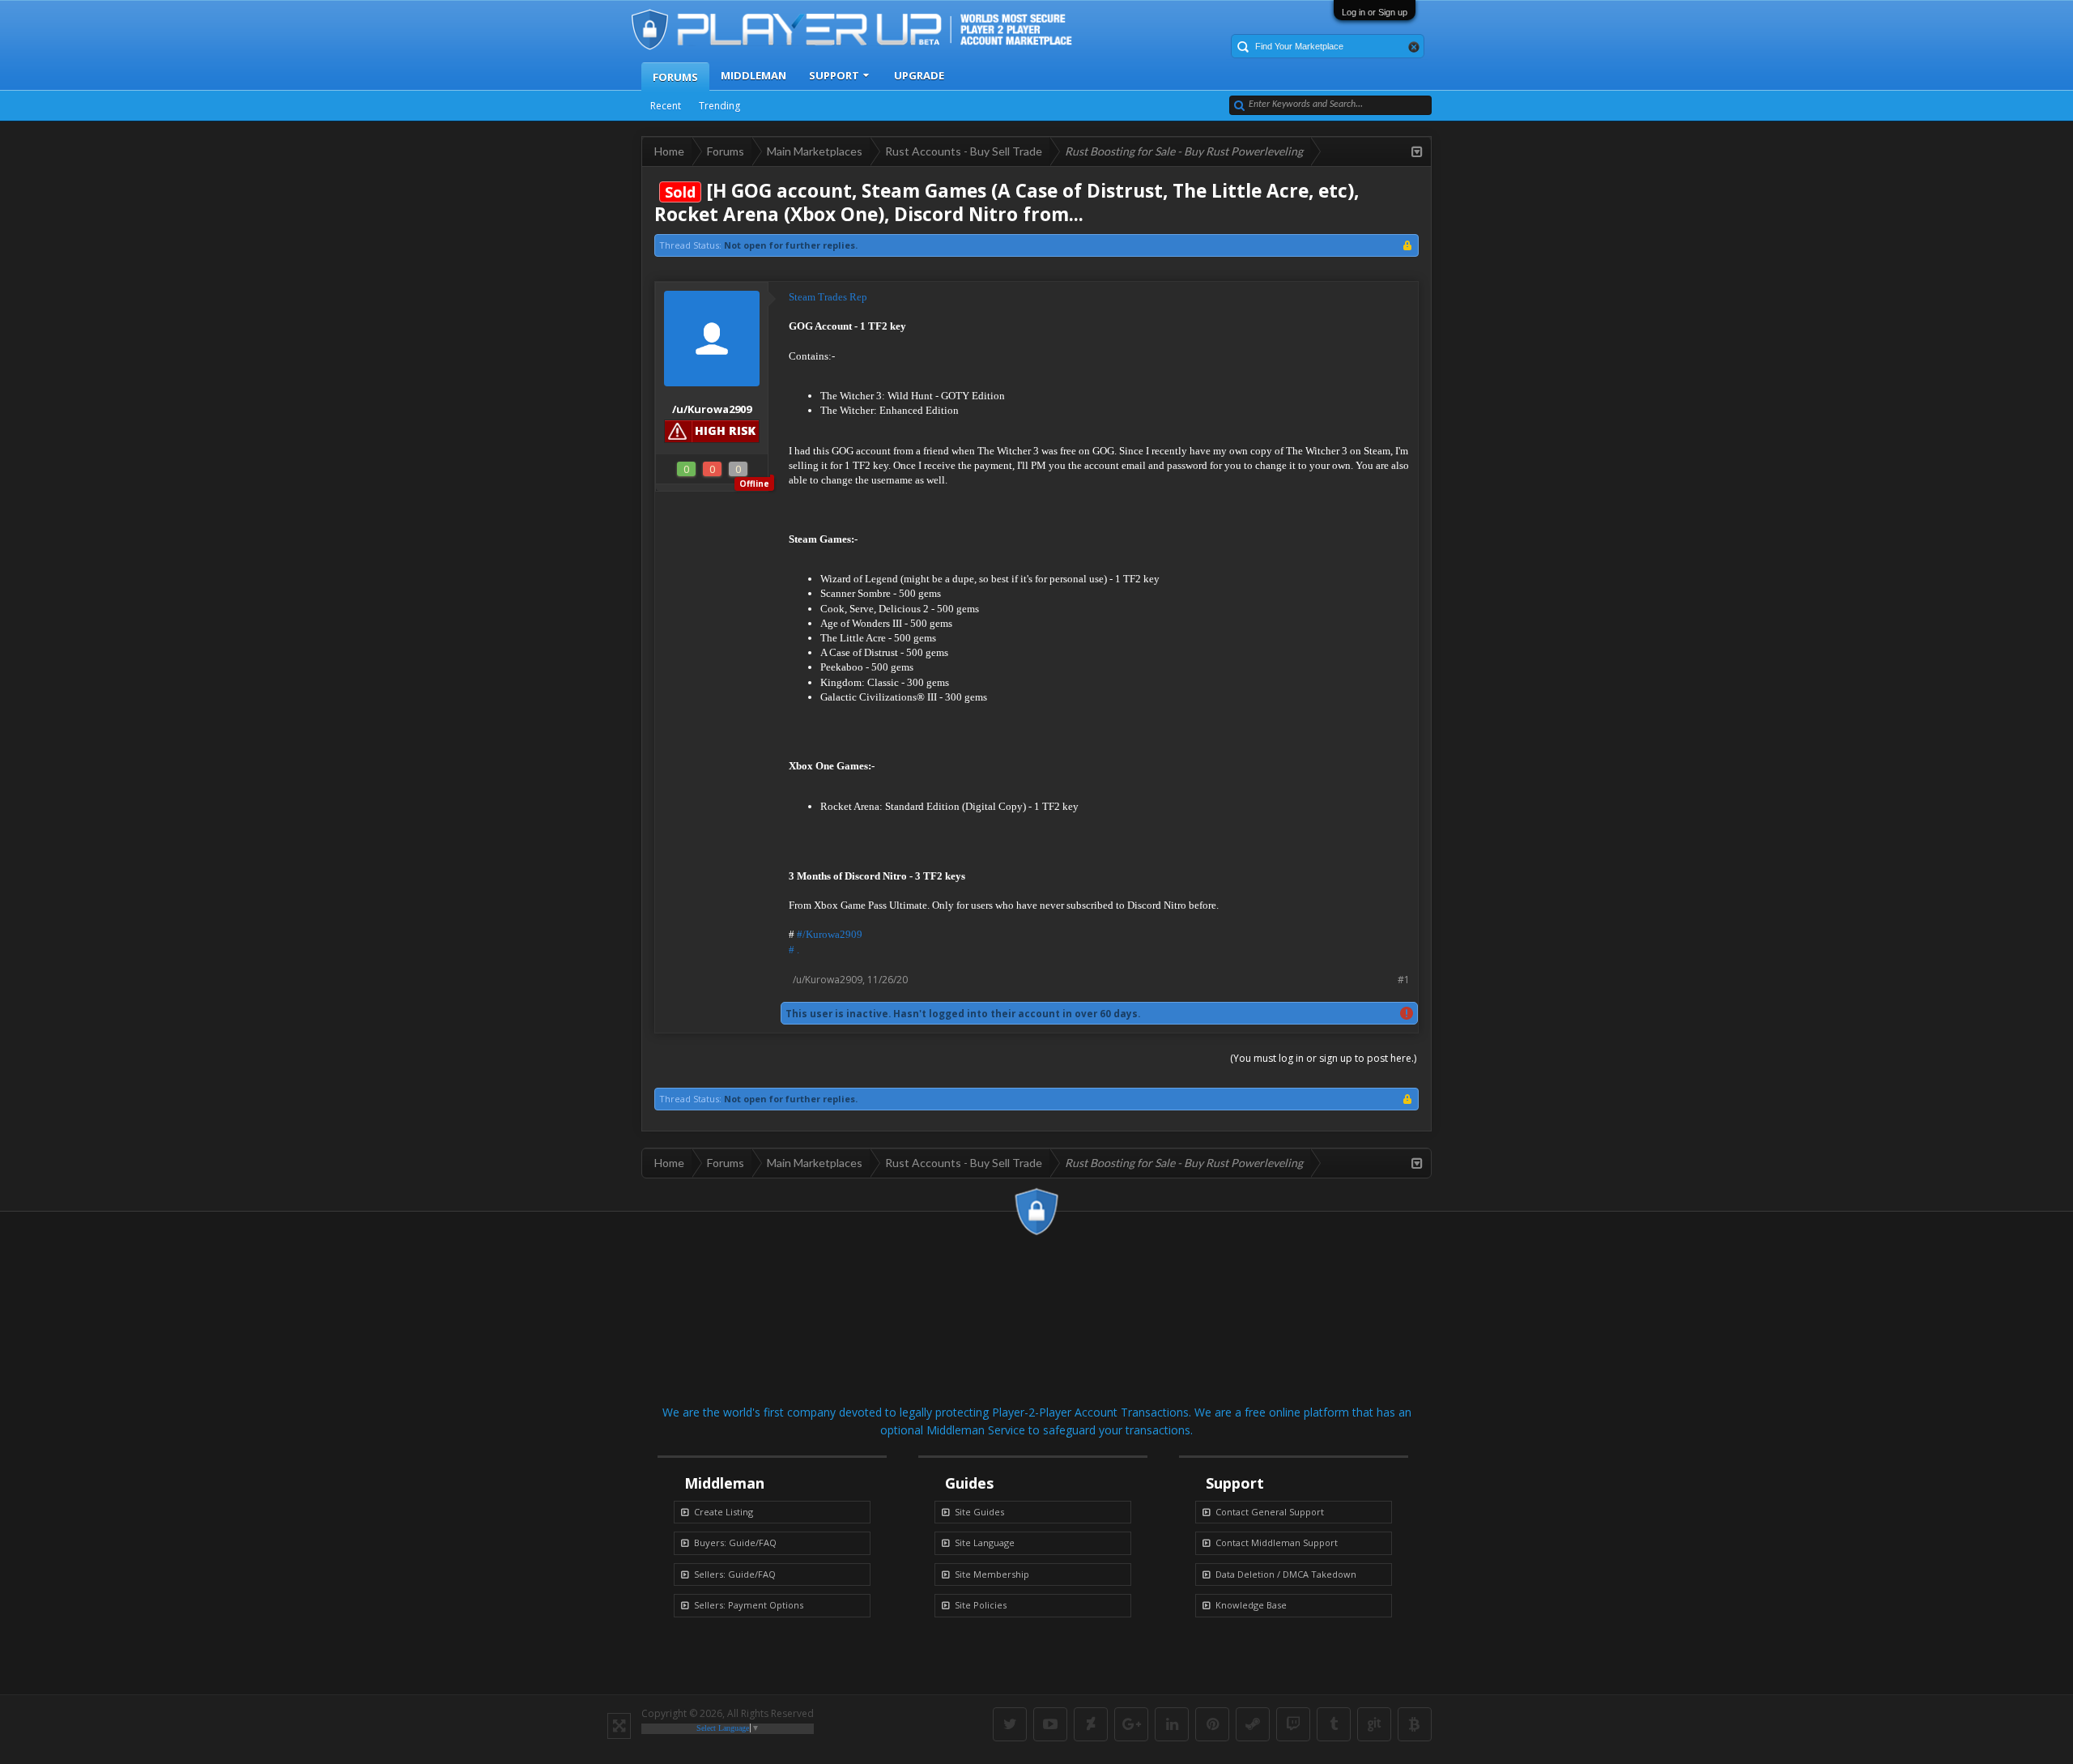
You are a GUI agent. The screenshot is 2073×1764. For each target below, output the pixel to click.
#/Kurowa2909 (830, 934)
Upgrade (919, 75)
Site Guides (979, 1512)
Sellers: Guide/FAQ (735, 1574)
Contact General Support (1270, 1512)
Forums (675, 77)
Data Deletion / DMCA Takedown (1286, 1574)
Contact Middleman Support (1277, 1542)
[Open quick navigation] (1417, 151)
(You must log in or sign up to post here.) (1323, 1058)
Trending (719, 106)
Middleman (753, 75)
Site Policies (981, 1605)
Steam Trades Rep (828, 297)
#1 (1404, 980)
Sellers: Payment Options (749, 1605)
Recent (666, 106)
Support (834, 75)
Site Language (985, 1542)
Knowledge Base (1251, 1605)
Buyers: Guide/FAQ (735, 1542)
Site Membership (992, 1574)
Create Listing (724, 1512)
